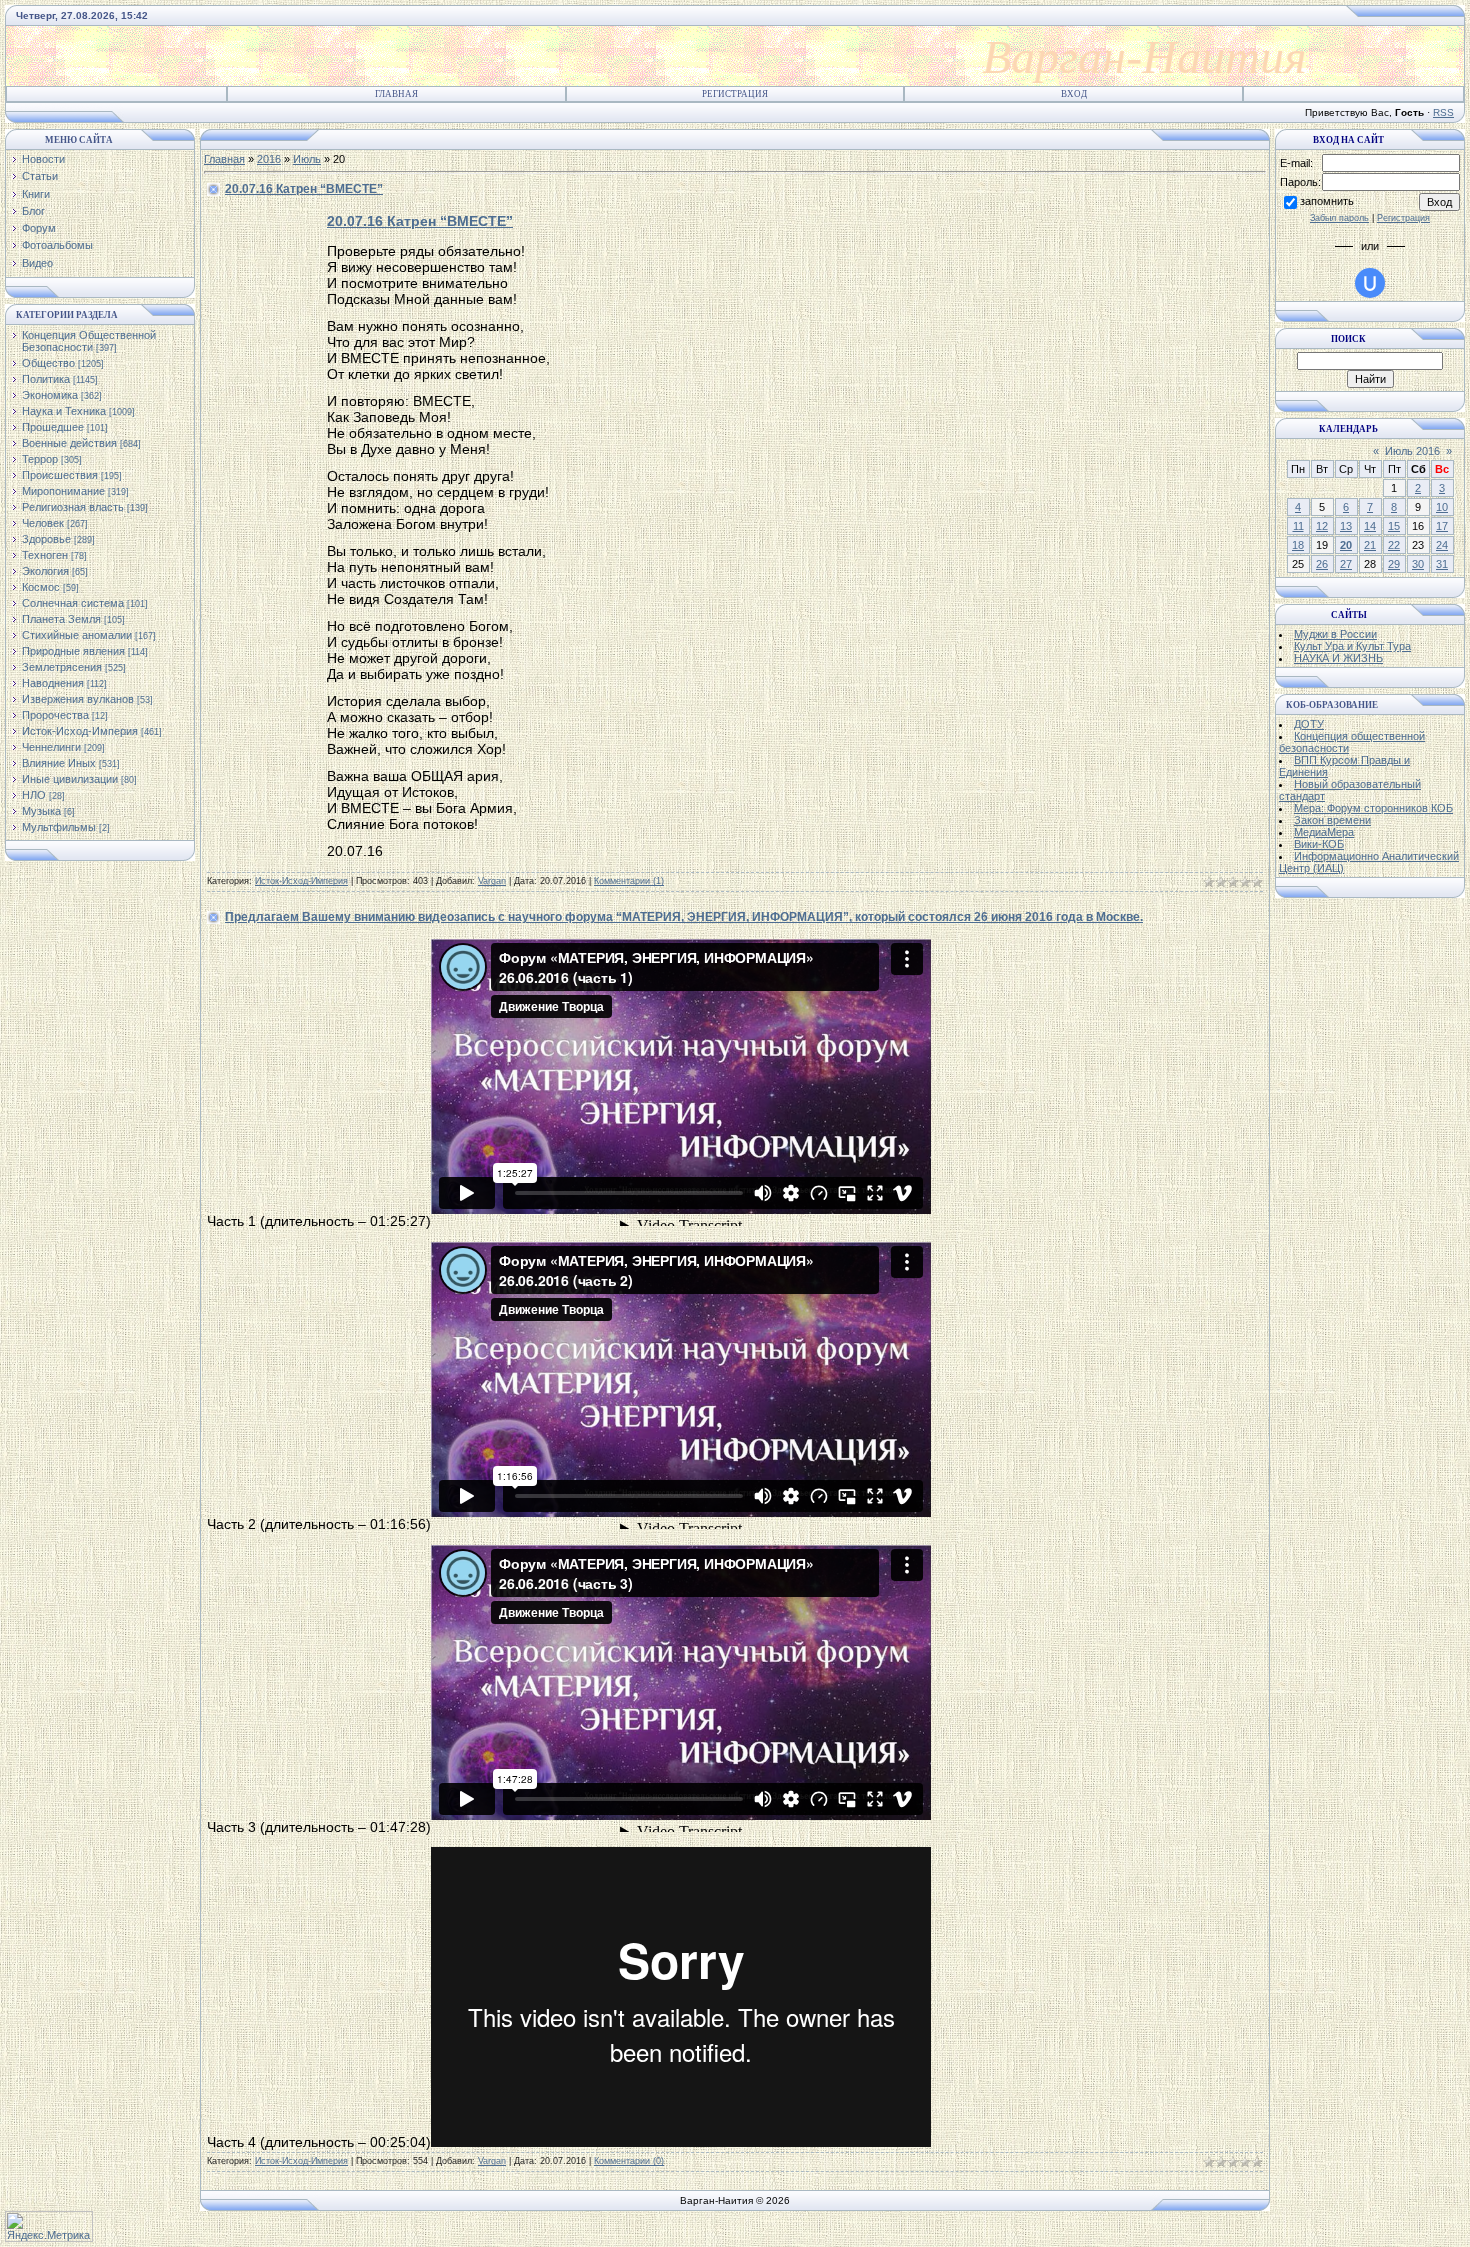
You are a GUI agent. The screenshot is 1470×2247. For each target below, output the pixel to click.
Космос (41, 587)
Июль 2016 (1412, 451)
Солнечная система (73, 603)
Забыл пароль (1339, 218)
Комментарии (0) (629, 2161)
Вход (1074, 94)
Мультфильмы (59, 827)
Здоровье (46, 539)
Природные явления (73, 651)
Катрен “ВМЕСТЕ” (420, 221)
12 (1322, 526)
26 (1322, 564)
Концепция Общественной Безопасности (89, 341)
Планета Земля (61, 619)
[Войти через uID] (1370, 283)
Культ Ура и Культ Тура (1352, 646)
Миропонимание (63, 491)
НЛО (34, 795)
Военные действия (69, 443)
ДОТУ (1309, 724)
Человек (43, 523)
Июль (307, 159)
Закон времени (1332, 820)
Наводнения (53, 683)
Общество (48, 363)
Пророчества (55, 715)
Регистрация (735, 94)
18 (1298, 545)
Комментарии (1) (629, 881)
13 (1346, 526)
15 (1394, 526)
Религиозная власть (73, 507)
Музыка (41, 811)
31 (1442, 564)
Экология (45, 571)
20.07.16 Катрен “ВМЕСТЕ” (304, 189)
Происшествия (60, 475)
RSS (1443, 112)
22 (1394, 545)
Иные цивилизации (70, 779)
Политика (46, 379)
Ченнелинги (51, 747)
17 (1442, 526)
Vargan (492, 881)
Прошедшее (53, 427)
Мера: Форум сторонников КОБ (1373, 808)
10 (1442, 507)
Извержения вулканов (78, 699)
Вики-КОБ (1319, 844)
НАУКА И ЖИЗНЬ (1338, 658)
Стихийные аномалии (77, 635)
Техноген (45, 555)
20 (1346, 545)
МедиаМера (1324, 832)
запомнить (1327, 201)
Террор (40, 459)
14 (1370, 526)
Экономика (50, 395)
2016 (269, 159)
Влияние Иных (59, 763)
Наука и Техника (64, 411)
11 (1298, 526)
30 (1418, 564)
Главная (396, 94)
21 (1370, 545)
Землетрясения (62, 667)
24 (1442, 545)
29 (1394, 564)
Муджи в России (1335, 634)
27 (1346, 564)
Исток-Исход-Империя (80, 731)
